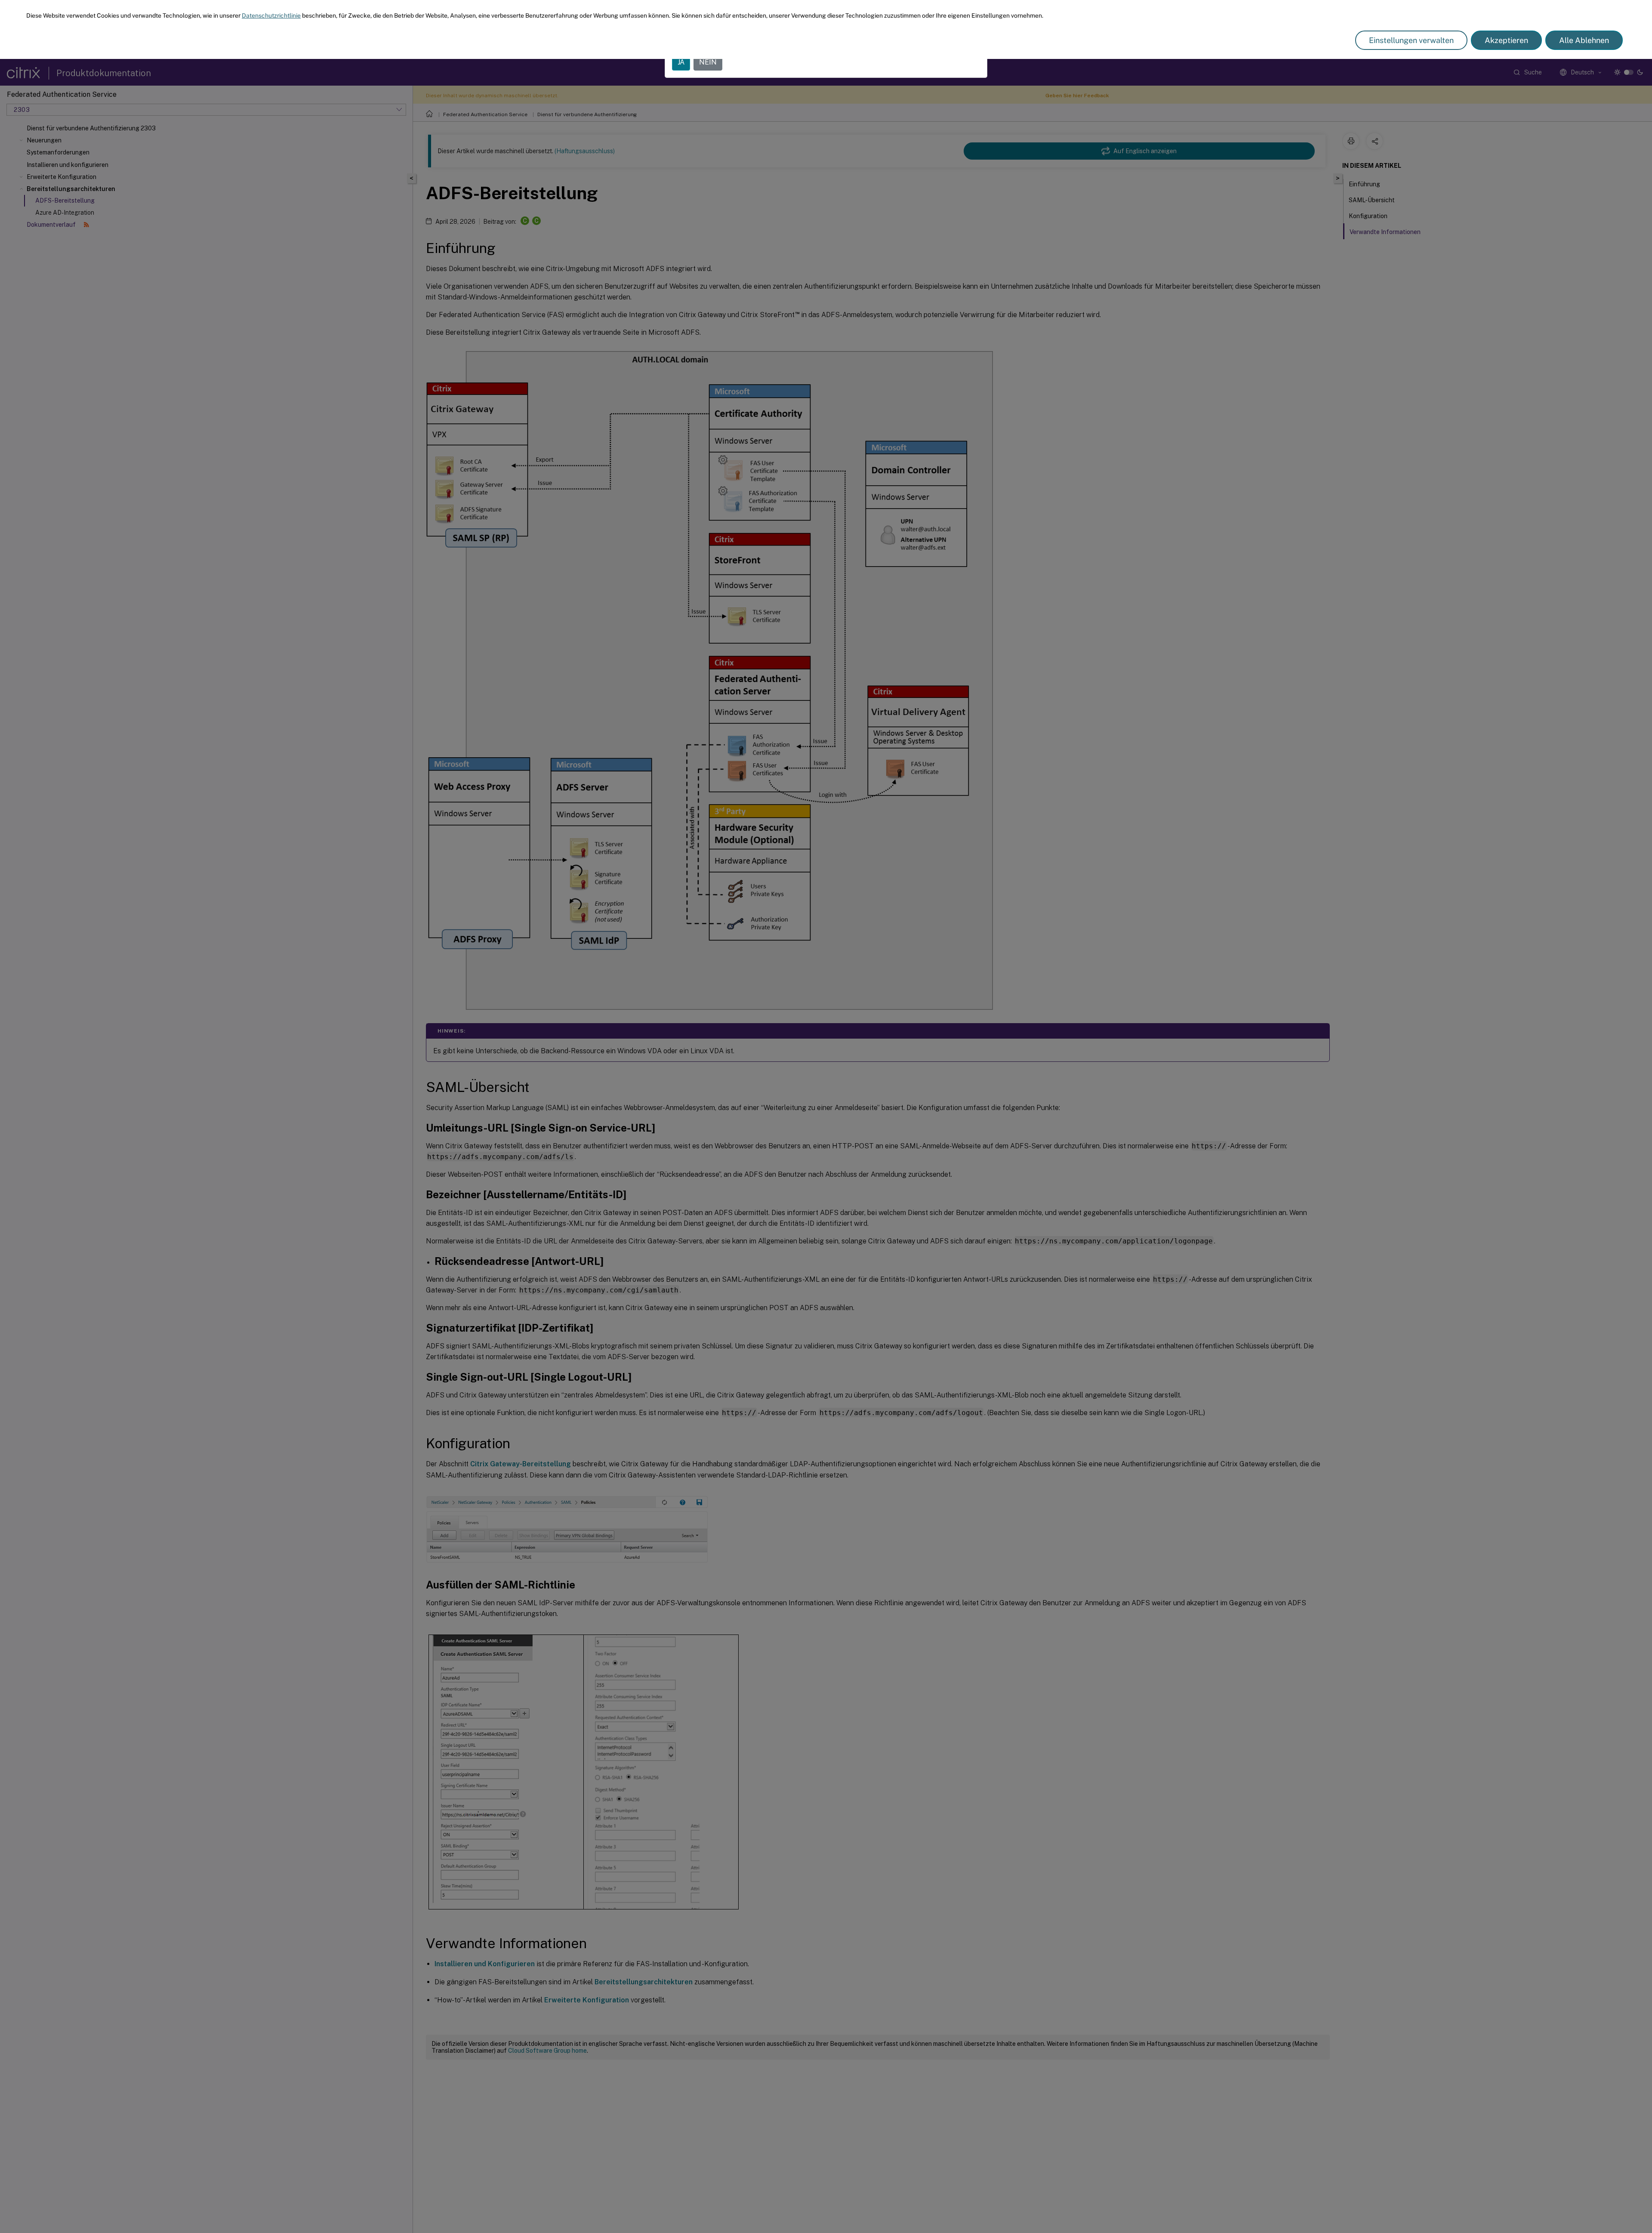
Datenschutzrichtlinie (271, 15)
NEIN (708, 62)
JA (681, 62)
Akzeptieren (1506, 40)
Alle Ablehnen (1584, 40)
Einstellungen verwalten (1411, 40)
